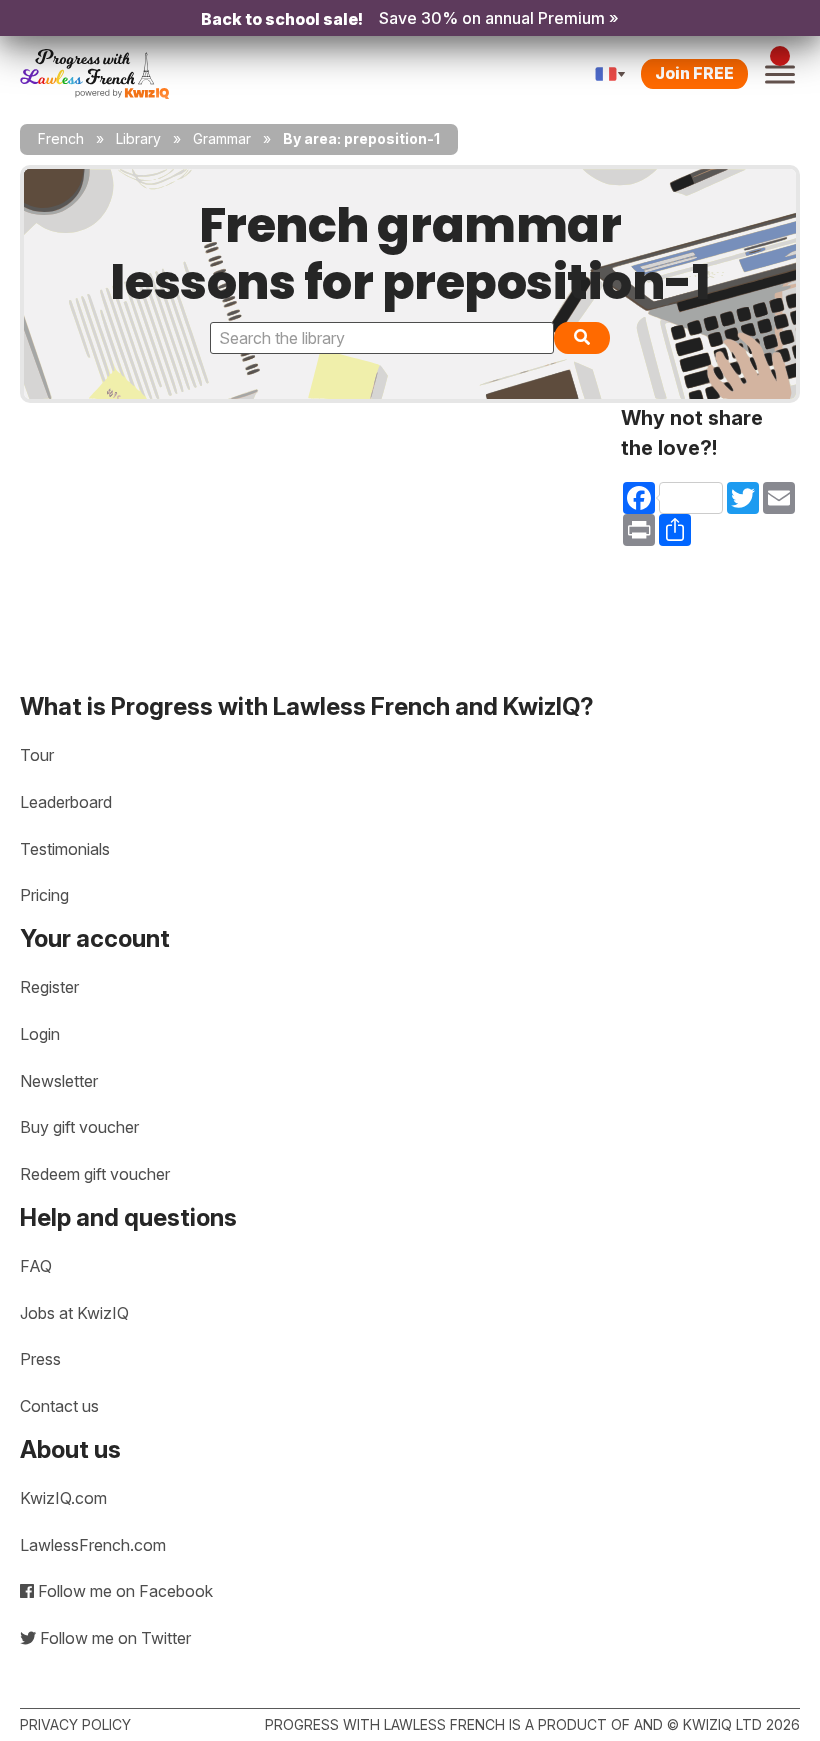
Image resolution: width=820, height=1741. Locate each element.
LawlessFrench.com (93, 1545)
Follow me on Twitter (113, 1638)
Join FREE (694, 73)
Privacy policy (75, 1724)
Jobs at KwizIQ (74, 1313)
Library (138, 138)
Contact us (59, 1406)
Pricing (44, 895)
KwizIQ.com (63, 1498)
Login (40, 1034)
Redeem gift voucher (95, 1174)
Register (49, 987)
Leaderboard (66, 802)
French (61, 138)
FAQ (36, 1266)
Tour (37, 755)
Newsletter (59, 1081)
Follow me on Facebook (123, 1591)
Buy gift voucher (79, 1127)
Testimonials (65, 849)
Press (40, 1359)
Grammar (222, 138)
